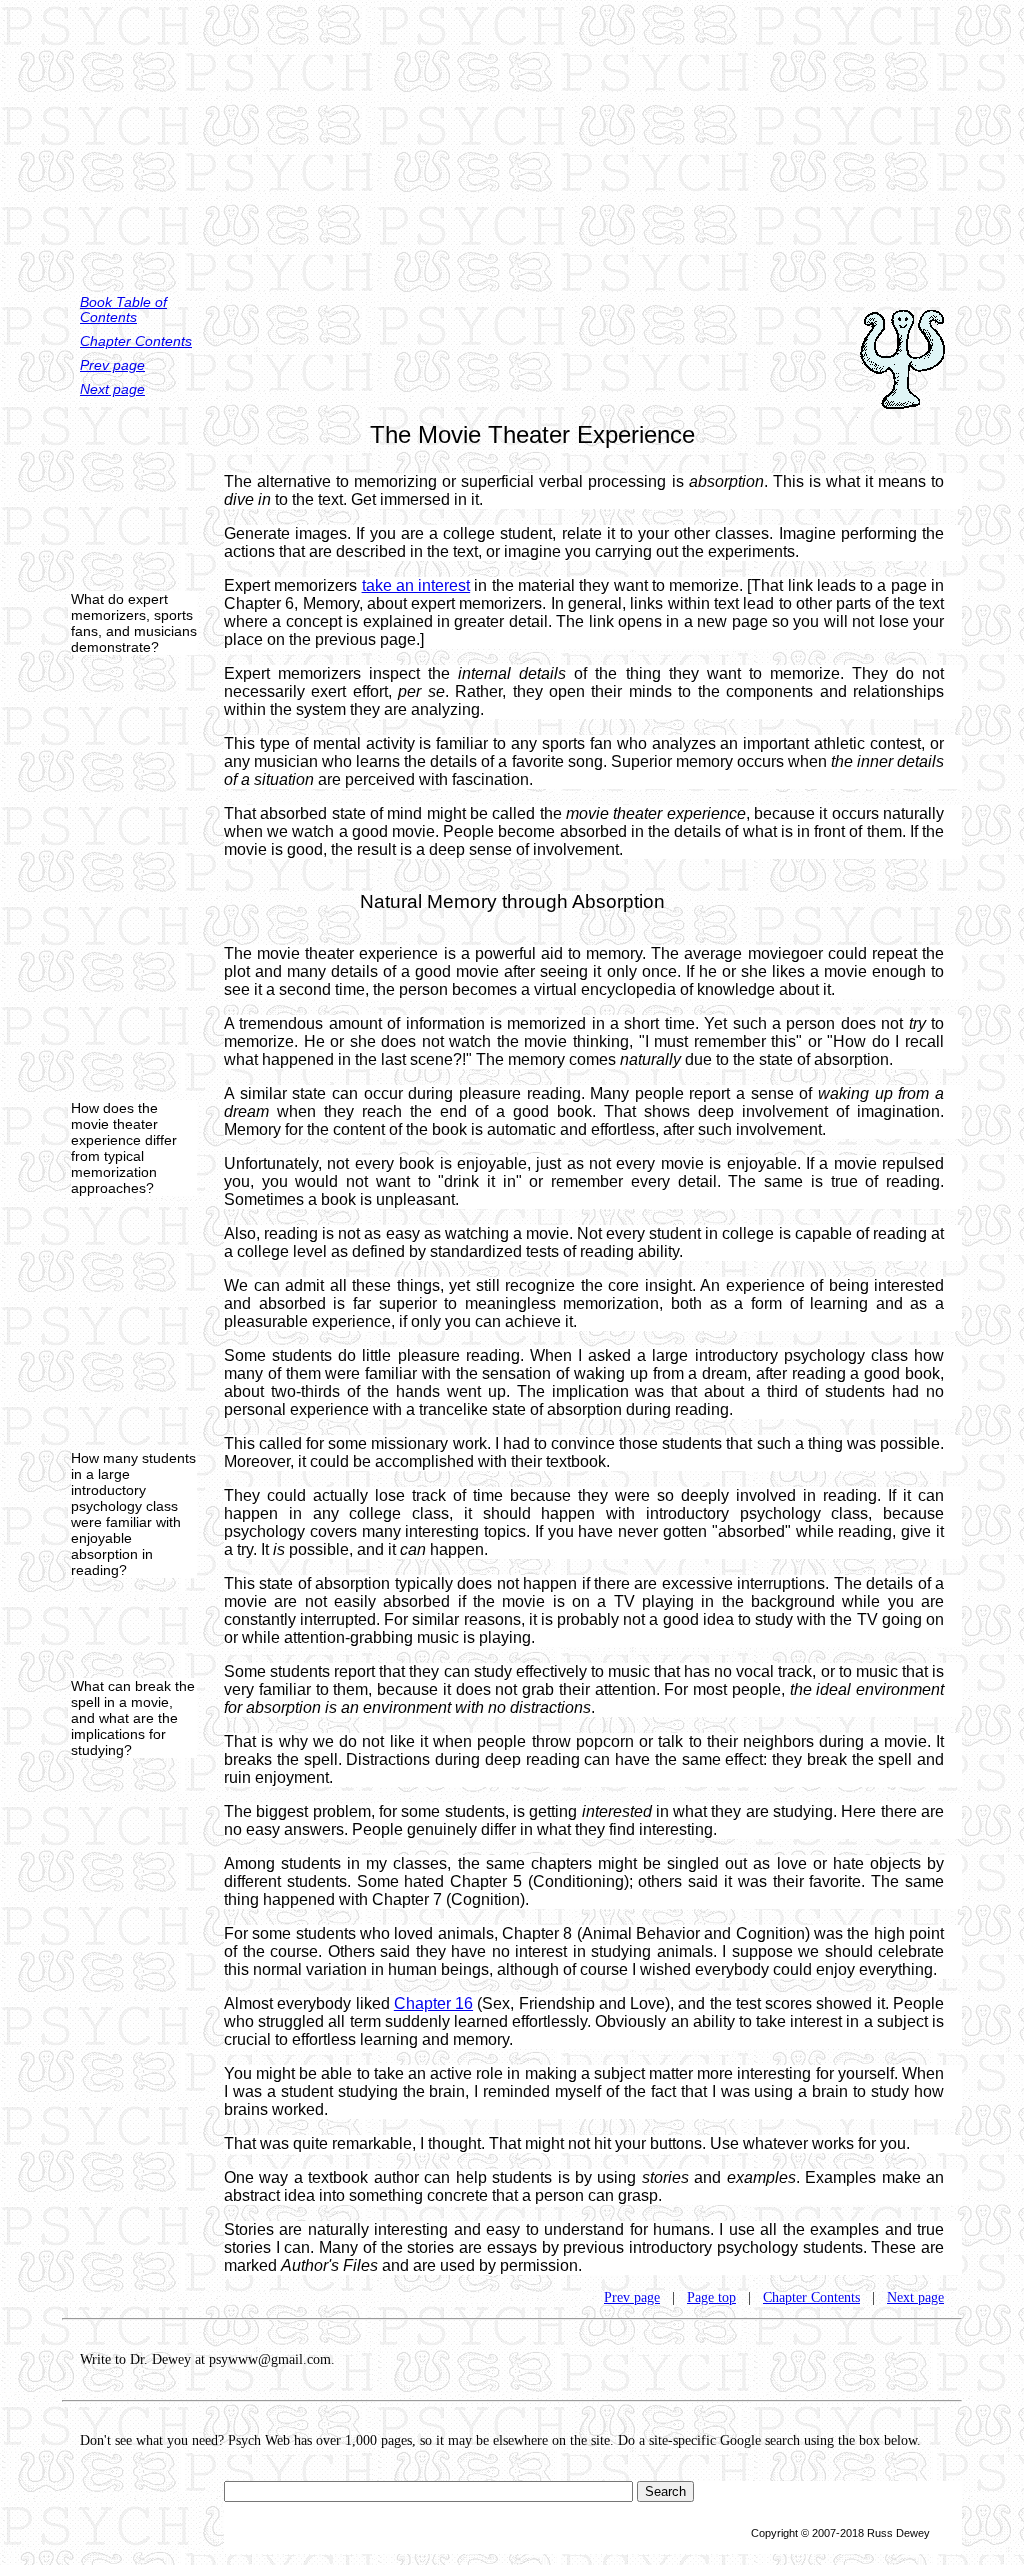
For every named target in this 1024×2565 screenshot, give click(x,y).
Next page (112, 389)
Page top (711, 2297)
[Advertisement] (512, 140)
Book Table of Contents (123, 310)
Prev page (112, 365)
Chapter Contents (136, 341)
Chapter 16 (433, 2003)
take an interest (416, 585)
